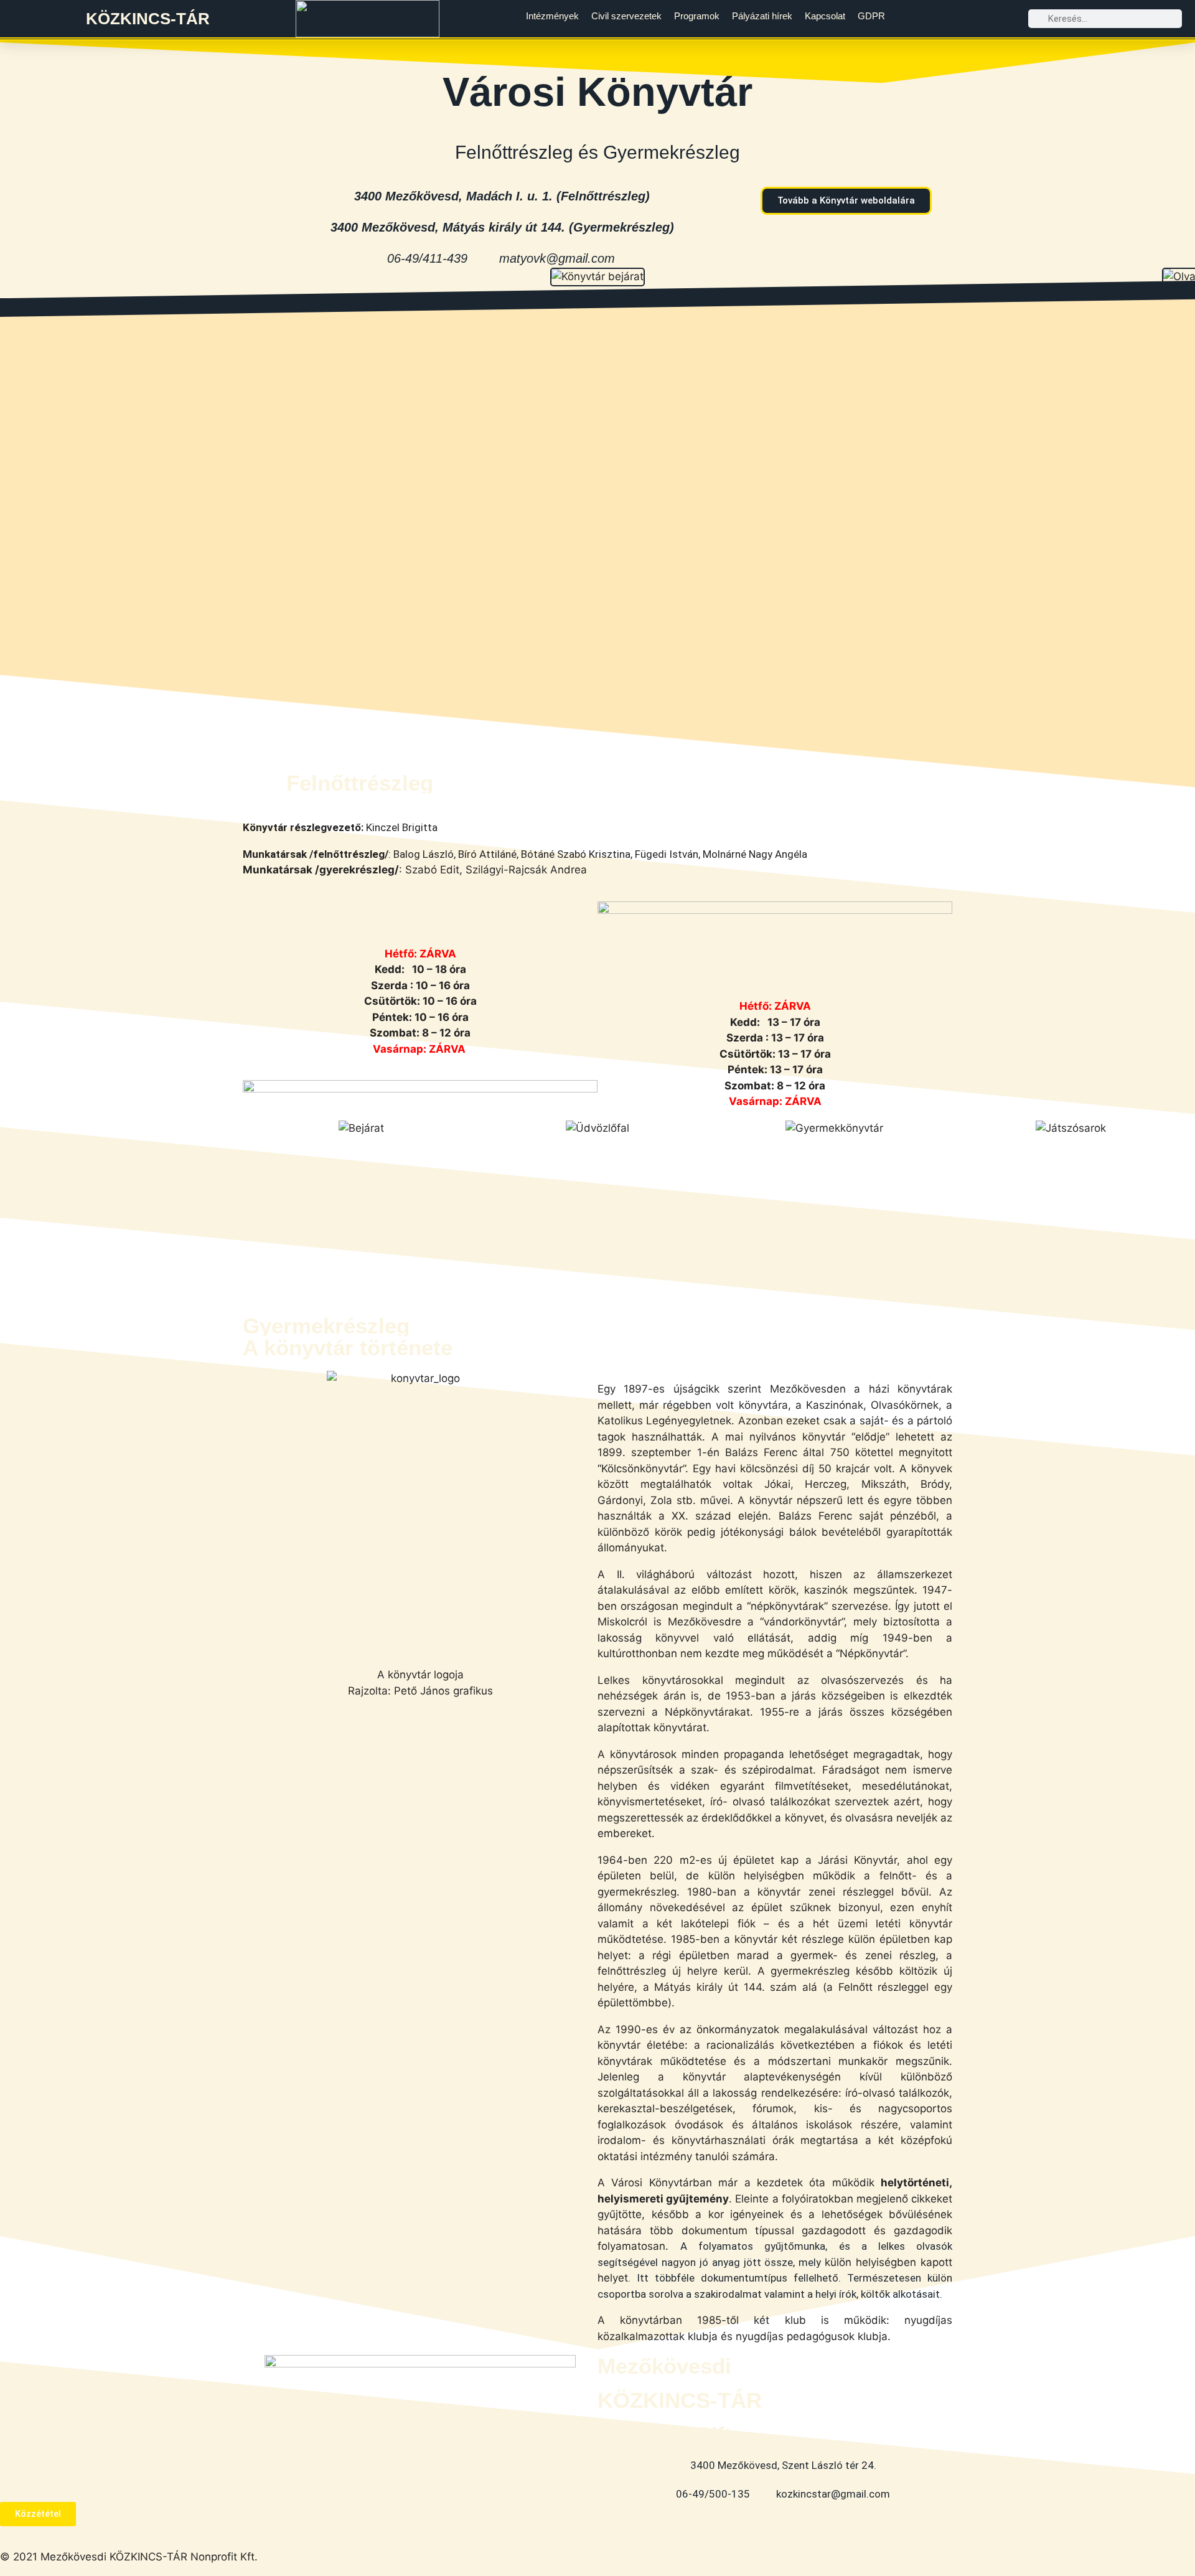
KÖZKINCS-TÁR (148, 19)
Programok (697, 16)
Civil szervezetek (626, 16)
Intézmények (552, 16)
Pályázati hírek (762, 16)
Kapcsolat (825, 16)
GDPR (871, 16)
